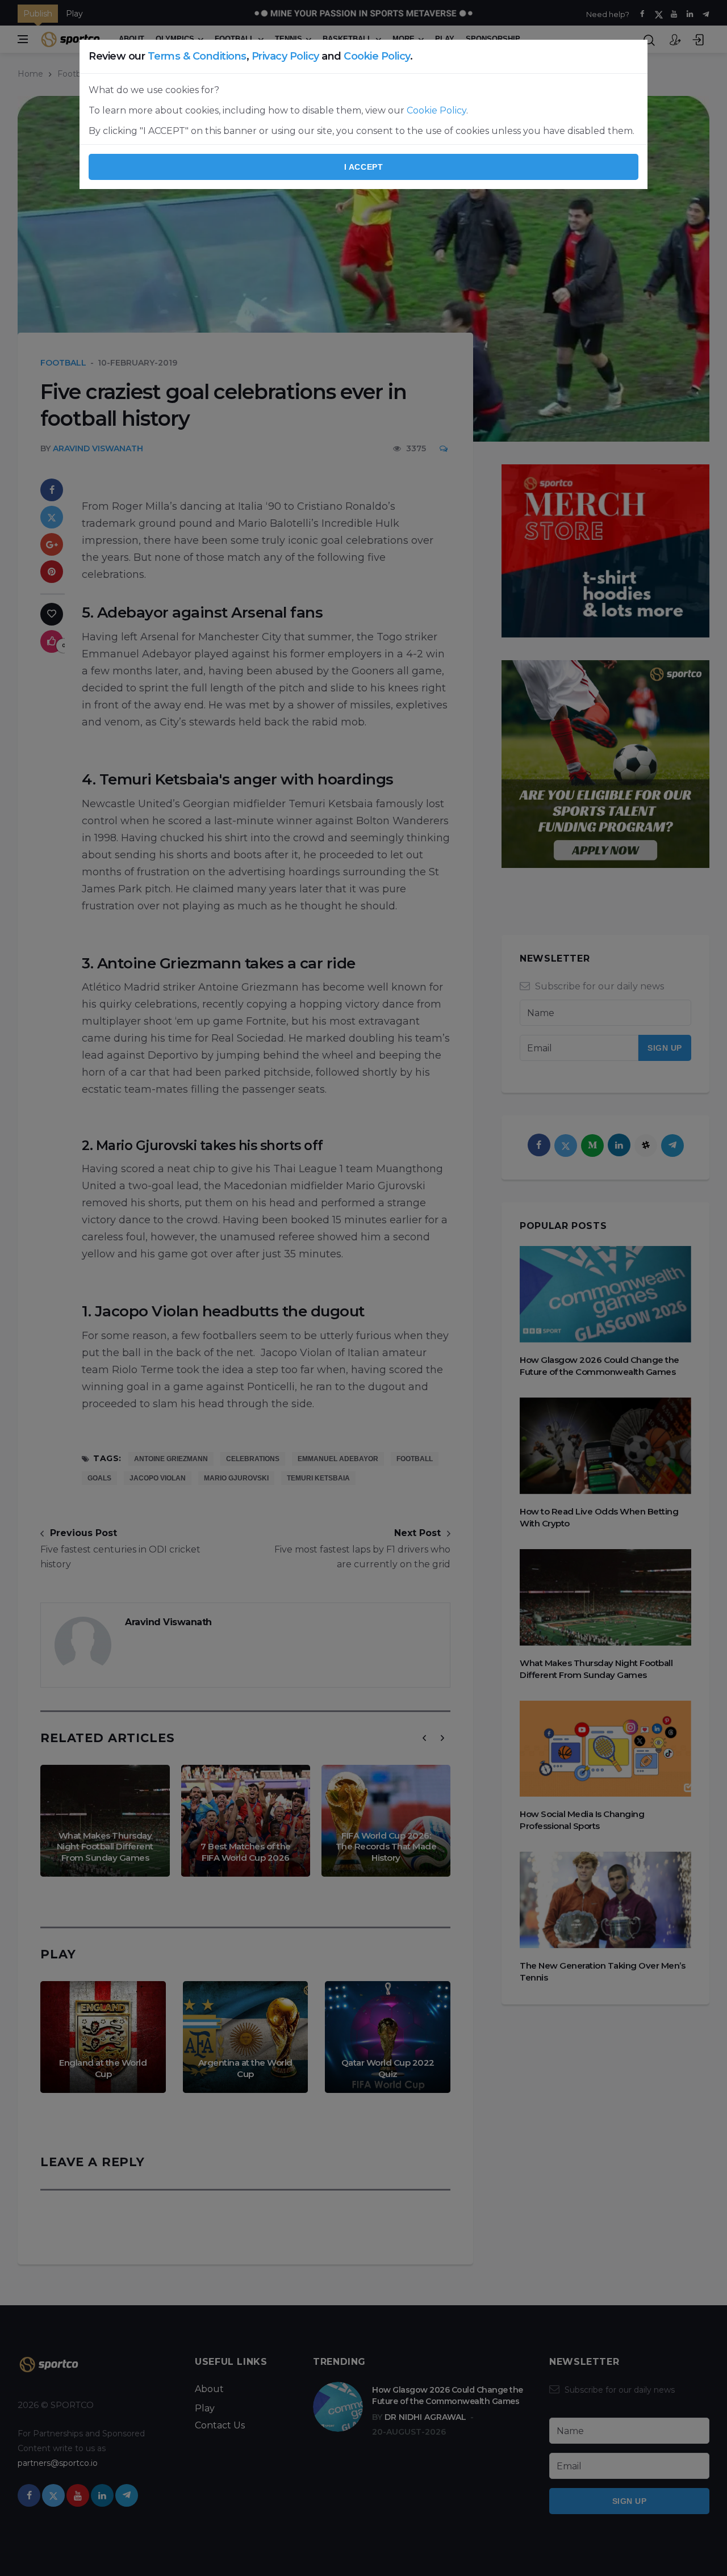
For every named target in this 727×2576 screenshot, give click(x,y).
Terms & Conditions (197, 56)
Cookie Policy (377, 56)
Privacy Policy (285, 56)
